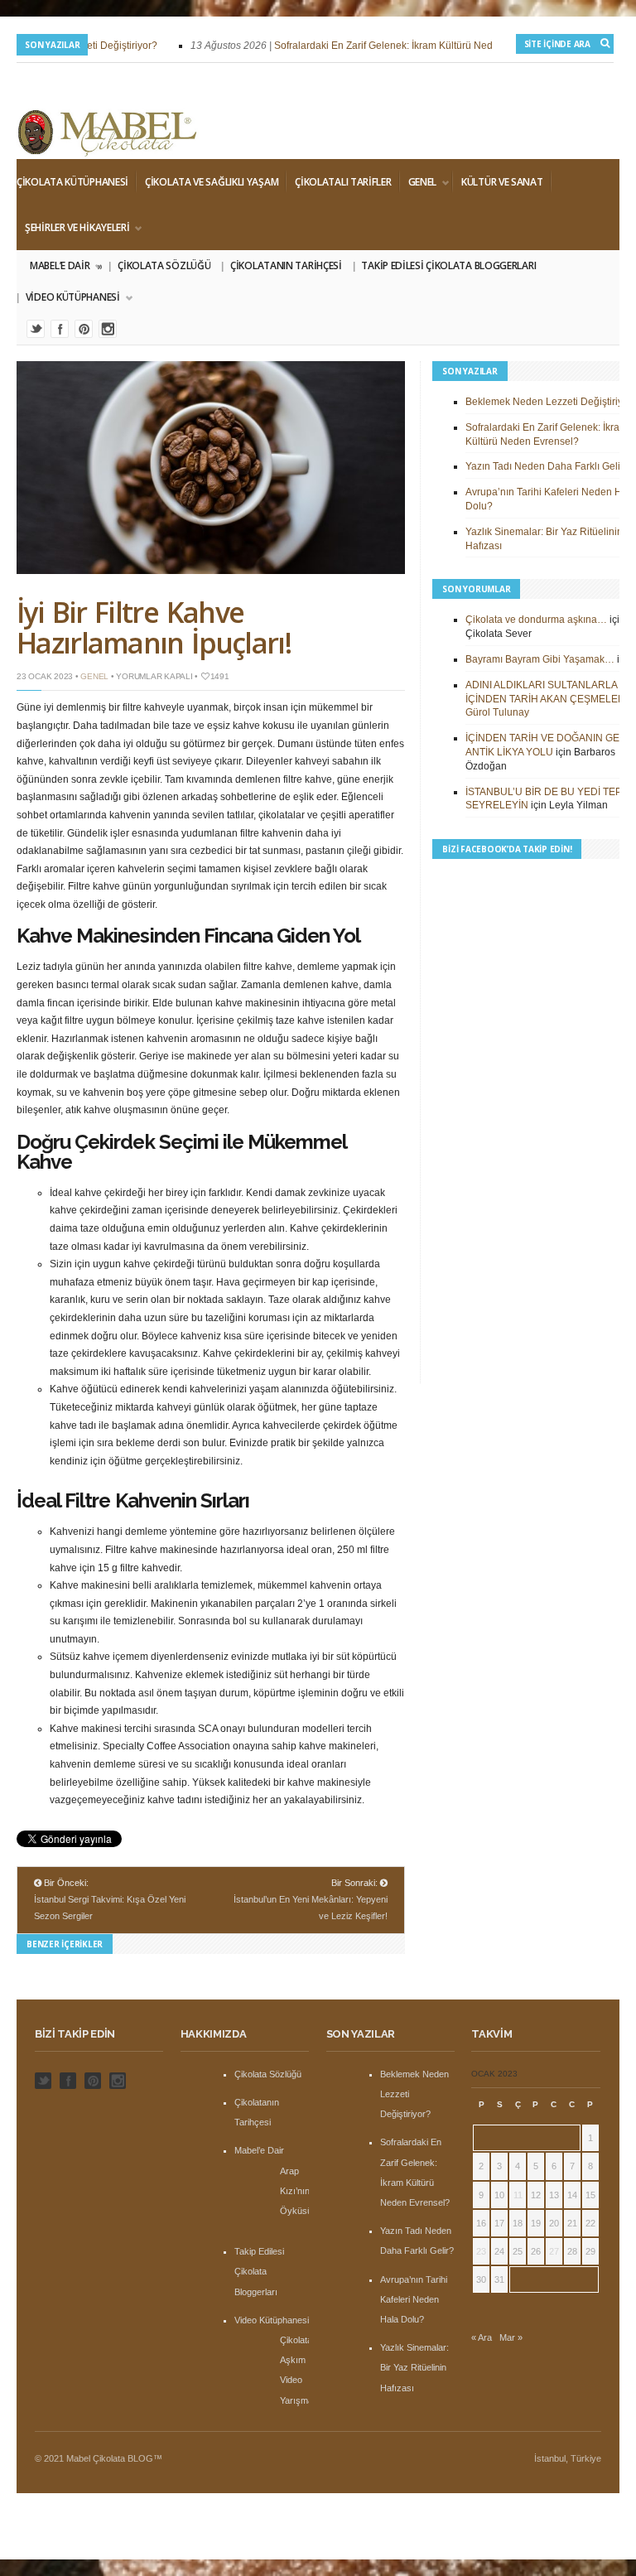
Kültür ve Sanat (502, 182)
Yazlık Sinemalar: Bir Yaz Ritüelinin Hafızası (414, 2367)
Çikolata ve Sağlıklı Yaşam (212, 182)
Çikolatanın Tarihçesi (286, 265)
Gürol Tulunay (497, 712)
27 (554, 2251)
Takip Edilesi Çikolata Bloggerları (448, 265)
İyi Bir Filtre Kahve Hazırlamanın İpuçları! (154, 627)
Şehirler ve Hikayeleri (73, 228)
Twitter (36, 329)
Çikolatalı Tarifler (343, 182)
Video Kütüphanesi (68, 297)
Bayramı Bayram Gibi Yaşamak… (540, 659)
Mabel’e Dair (65, 266)
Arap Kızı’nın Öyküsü (296, 2191)
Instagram (108, 329)
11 (518, 2195)
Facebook (60, 329)
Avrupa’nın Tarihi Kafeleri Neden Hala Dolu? (414, 2299)
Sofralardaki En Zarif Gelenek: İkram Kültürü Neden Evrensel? (402, 46)
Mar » (511, 2337)
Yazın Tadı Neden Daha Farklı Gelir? (547, 466)
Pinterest (84, 329)
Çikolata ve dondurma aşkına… (536, 620)
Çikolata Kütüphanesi (72, 182)
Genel (419, 182)
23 (481, 2251)
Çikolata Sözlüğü (164, 265)
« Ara (482, 2337)
